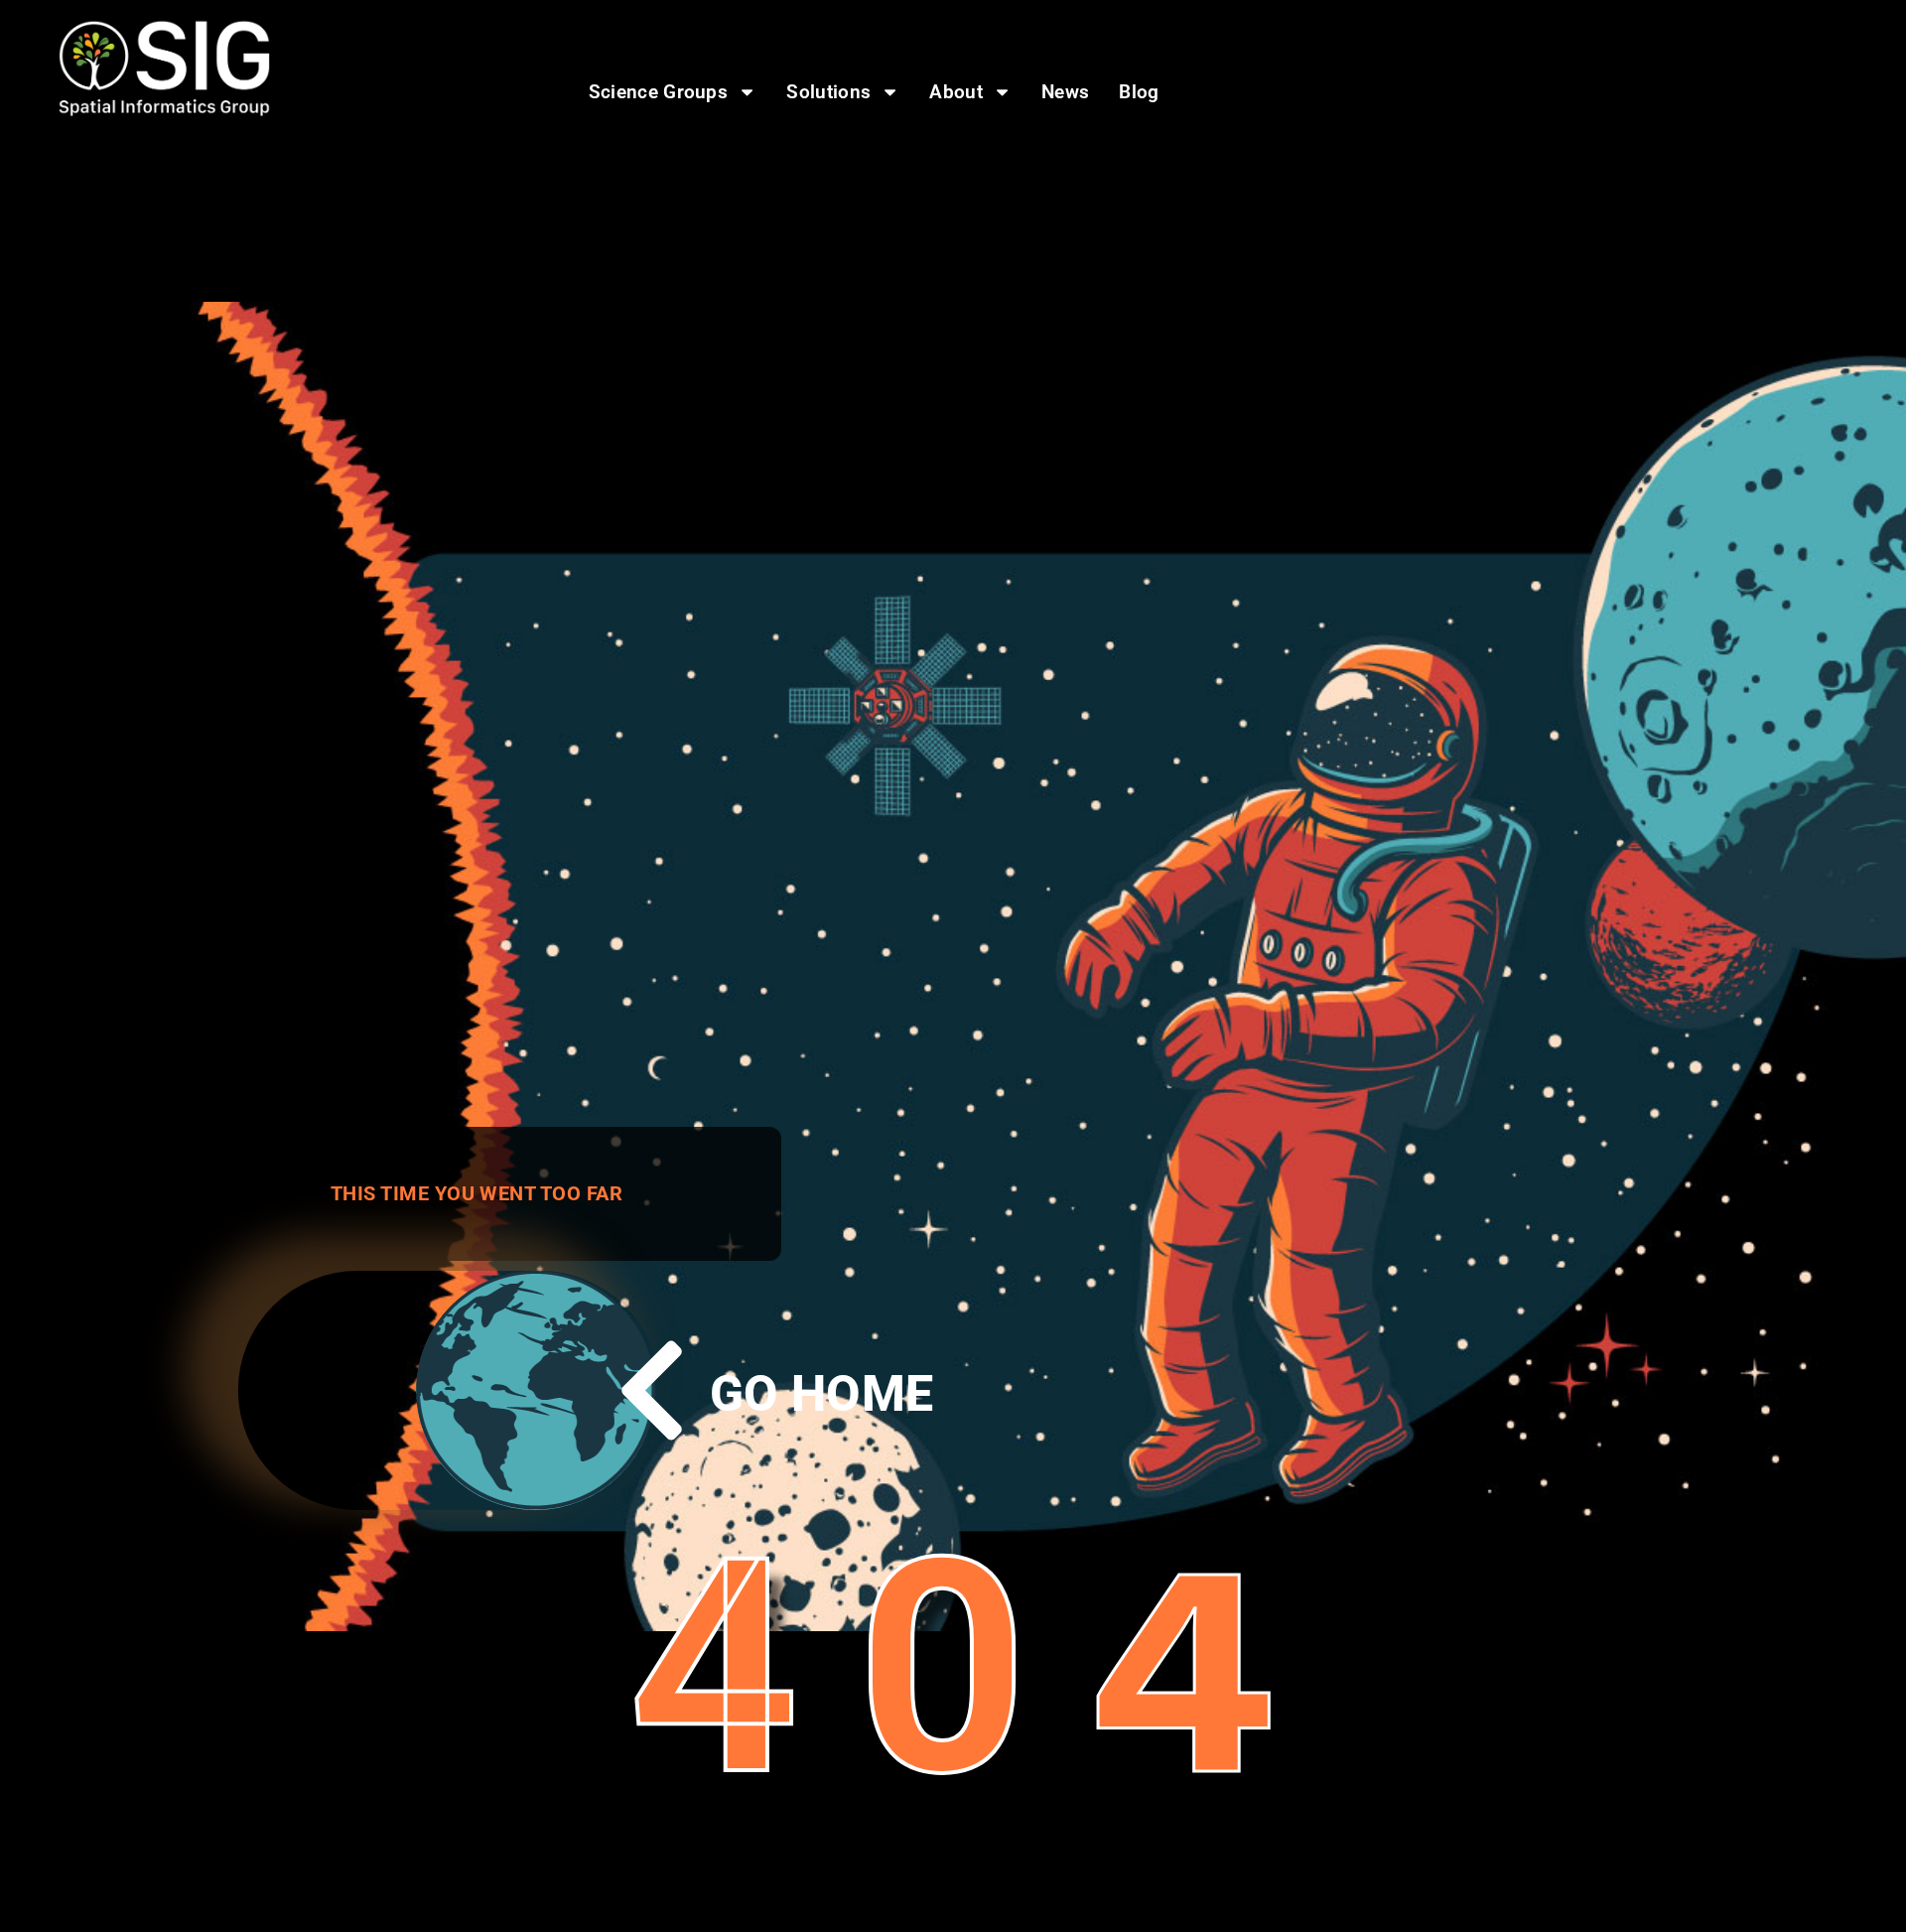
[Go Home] (652, 1390)
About (956, 92)
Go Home (822, 1394)
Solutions (828, 92)
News (1065, 92)
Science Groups (658, 92)
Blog (1139, 92)
